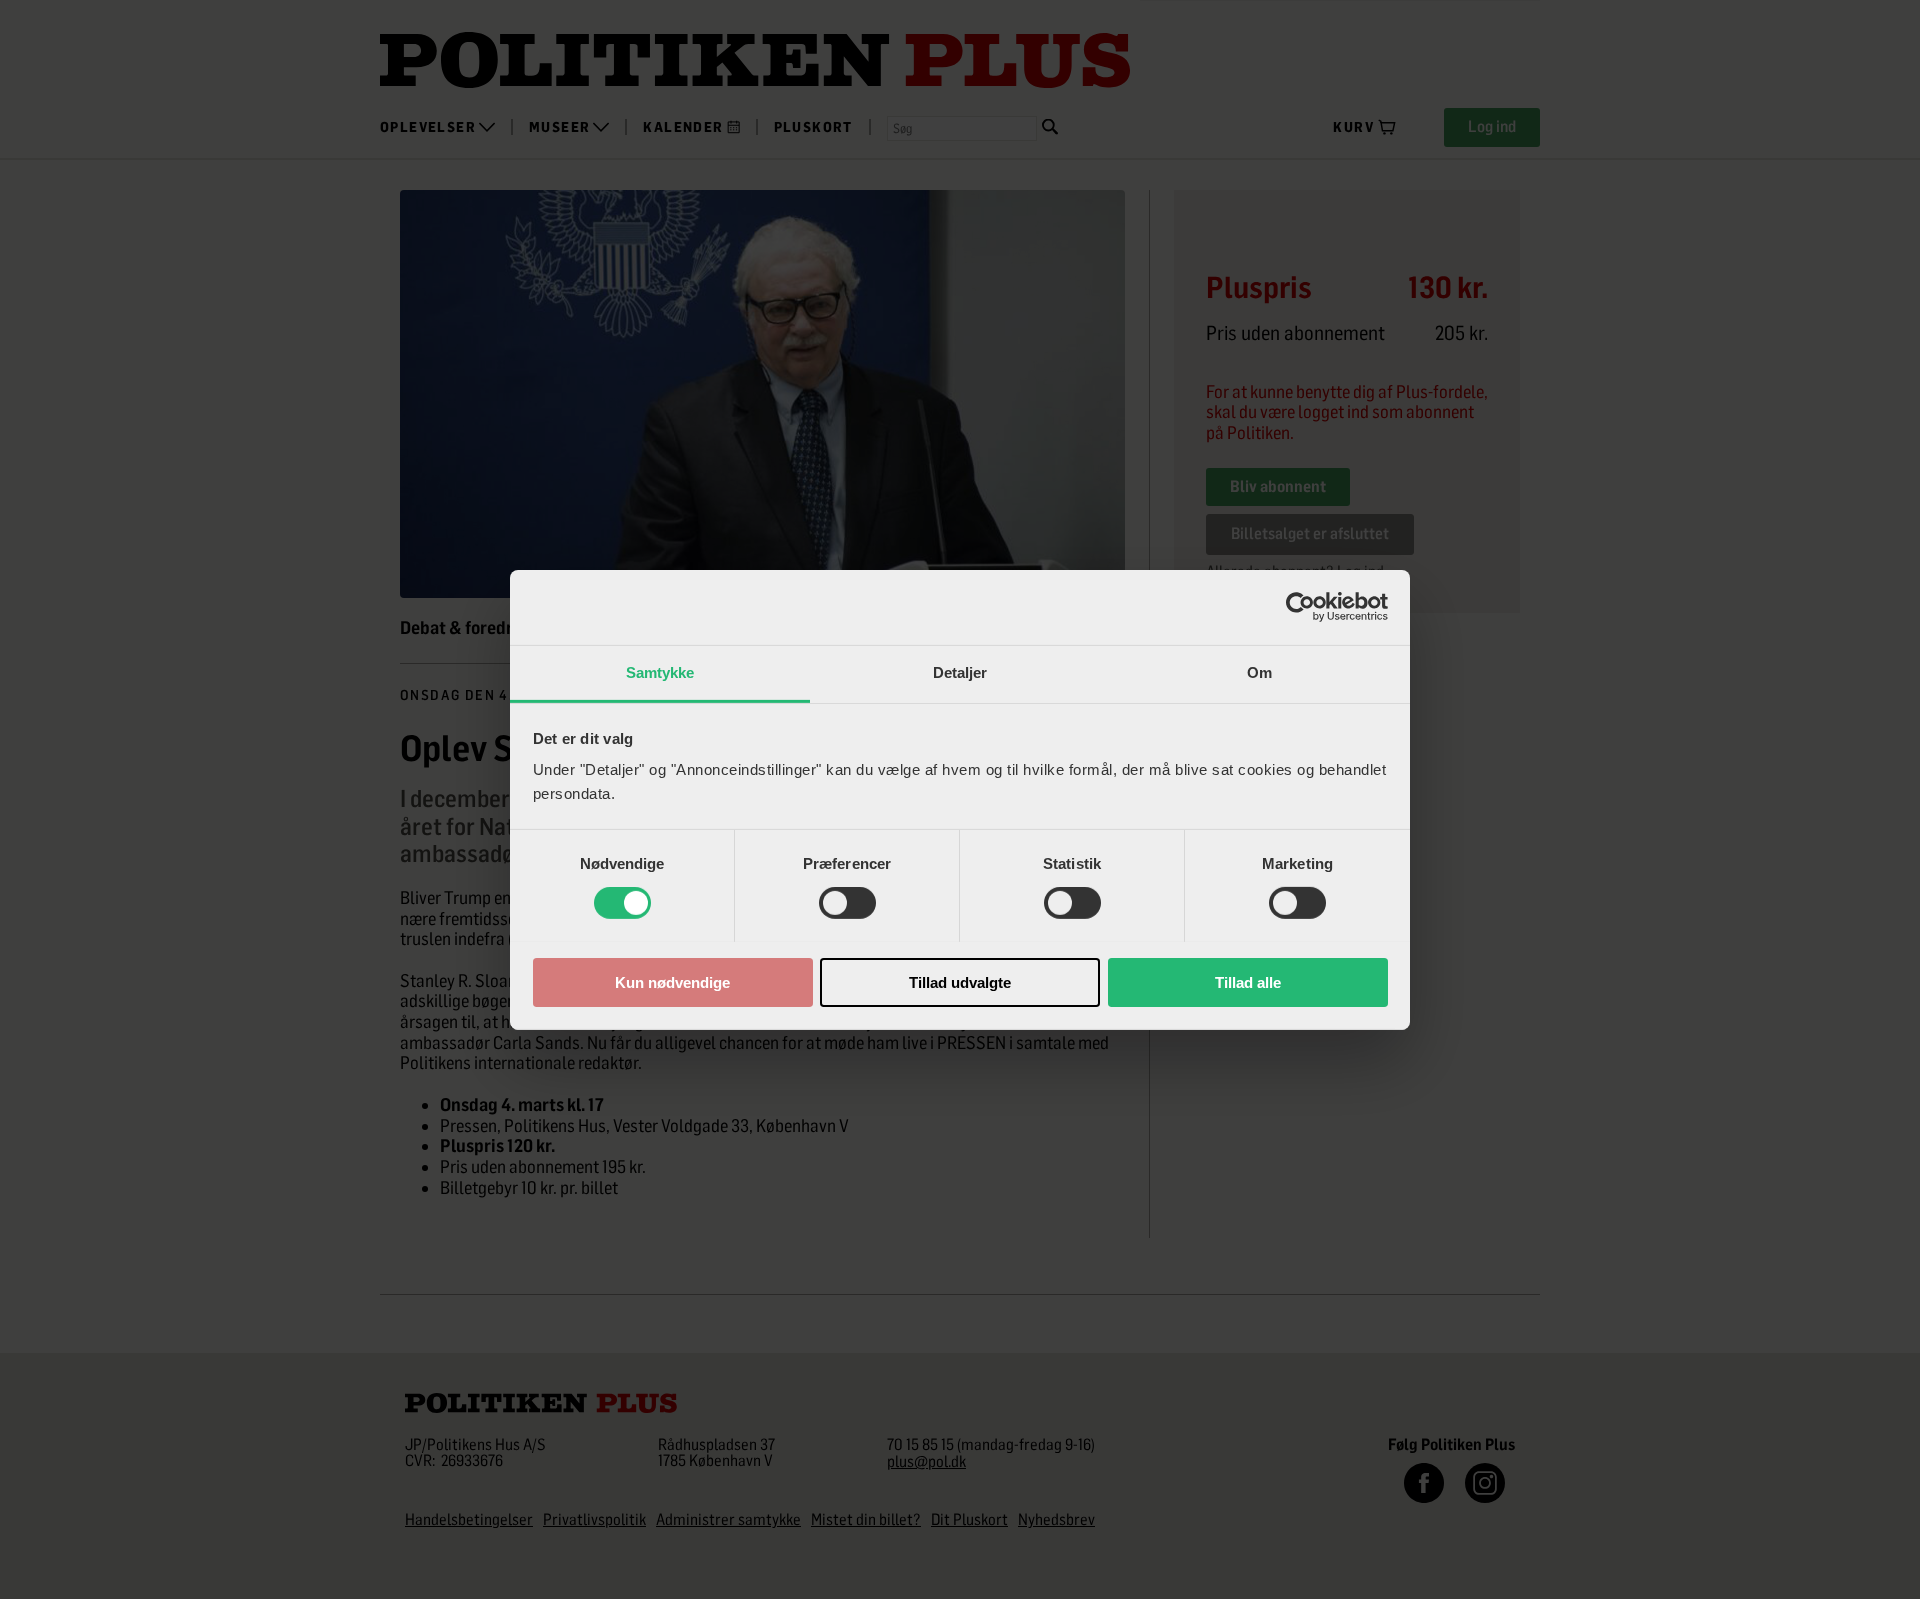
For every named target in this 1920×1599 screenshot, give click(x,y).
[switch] (847, 903)
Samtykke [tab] (660, 671)
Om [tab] (1259, 671)
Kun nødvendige (672, 981)
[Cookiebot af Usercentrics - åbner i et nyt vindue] (1300, 607)
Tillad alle (1248, 981)
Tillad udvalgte (960, 981)
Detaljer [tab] (960, 671)
